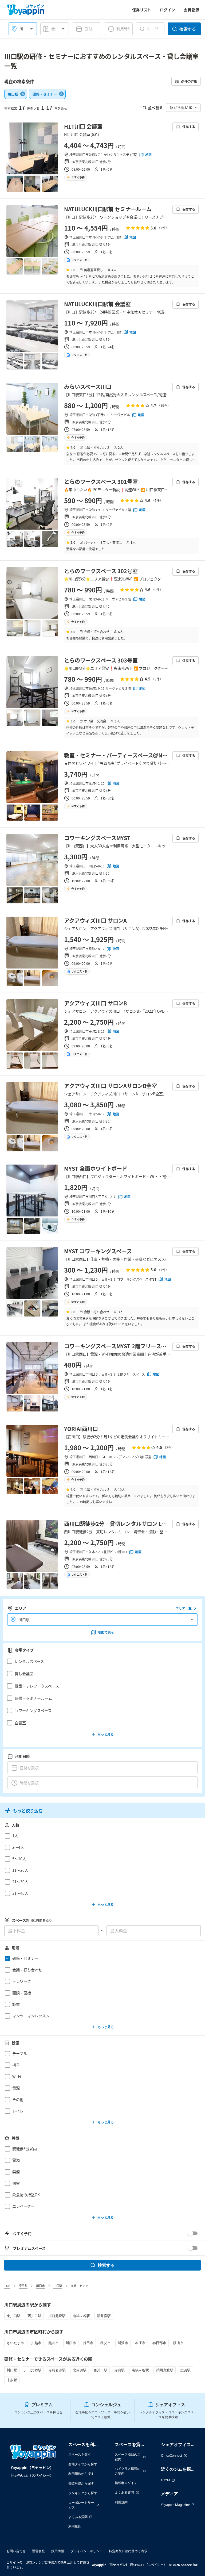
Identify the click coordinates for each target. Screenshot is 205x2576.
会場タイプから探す (83, 2464)
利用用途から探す (81, 2474)
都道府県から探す (81, 2483)
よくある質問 (78, 2517)
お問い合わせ (16, 2551)
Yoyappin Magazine (175, 2505)
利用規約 (75, 2526)
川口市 (40, 2286)
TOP (7, 2286)
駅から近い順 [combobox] (181, 107)
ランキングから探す (83, 2493)
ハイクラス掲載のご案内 (128, 2471)
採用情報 (58, 2551)
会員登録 (191, 10)
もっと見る (106, 1734)
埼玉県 (23, 2286)
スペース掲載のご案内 (128, 2457)
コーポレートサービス (81, 2505)
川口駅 (58, 2286)
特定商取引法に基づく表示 (128, 2551)
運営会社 (38, 2551)
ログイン (168, 10)
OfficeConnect (172, 2456)
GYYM (165, 2480)
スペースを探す (80, 2454)
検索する (188, 29)
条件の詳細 (189, 81)
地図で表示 (106, 1632)
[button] (101, 1661)
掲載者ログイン (126, 2483)
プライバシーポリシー (86, 2551)
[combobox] (58, 29)
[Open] (31, 29)
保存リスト (142, 10)
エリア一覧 (184, 1608)
